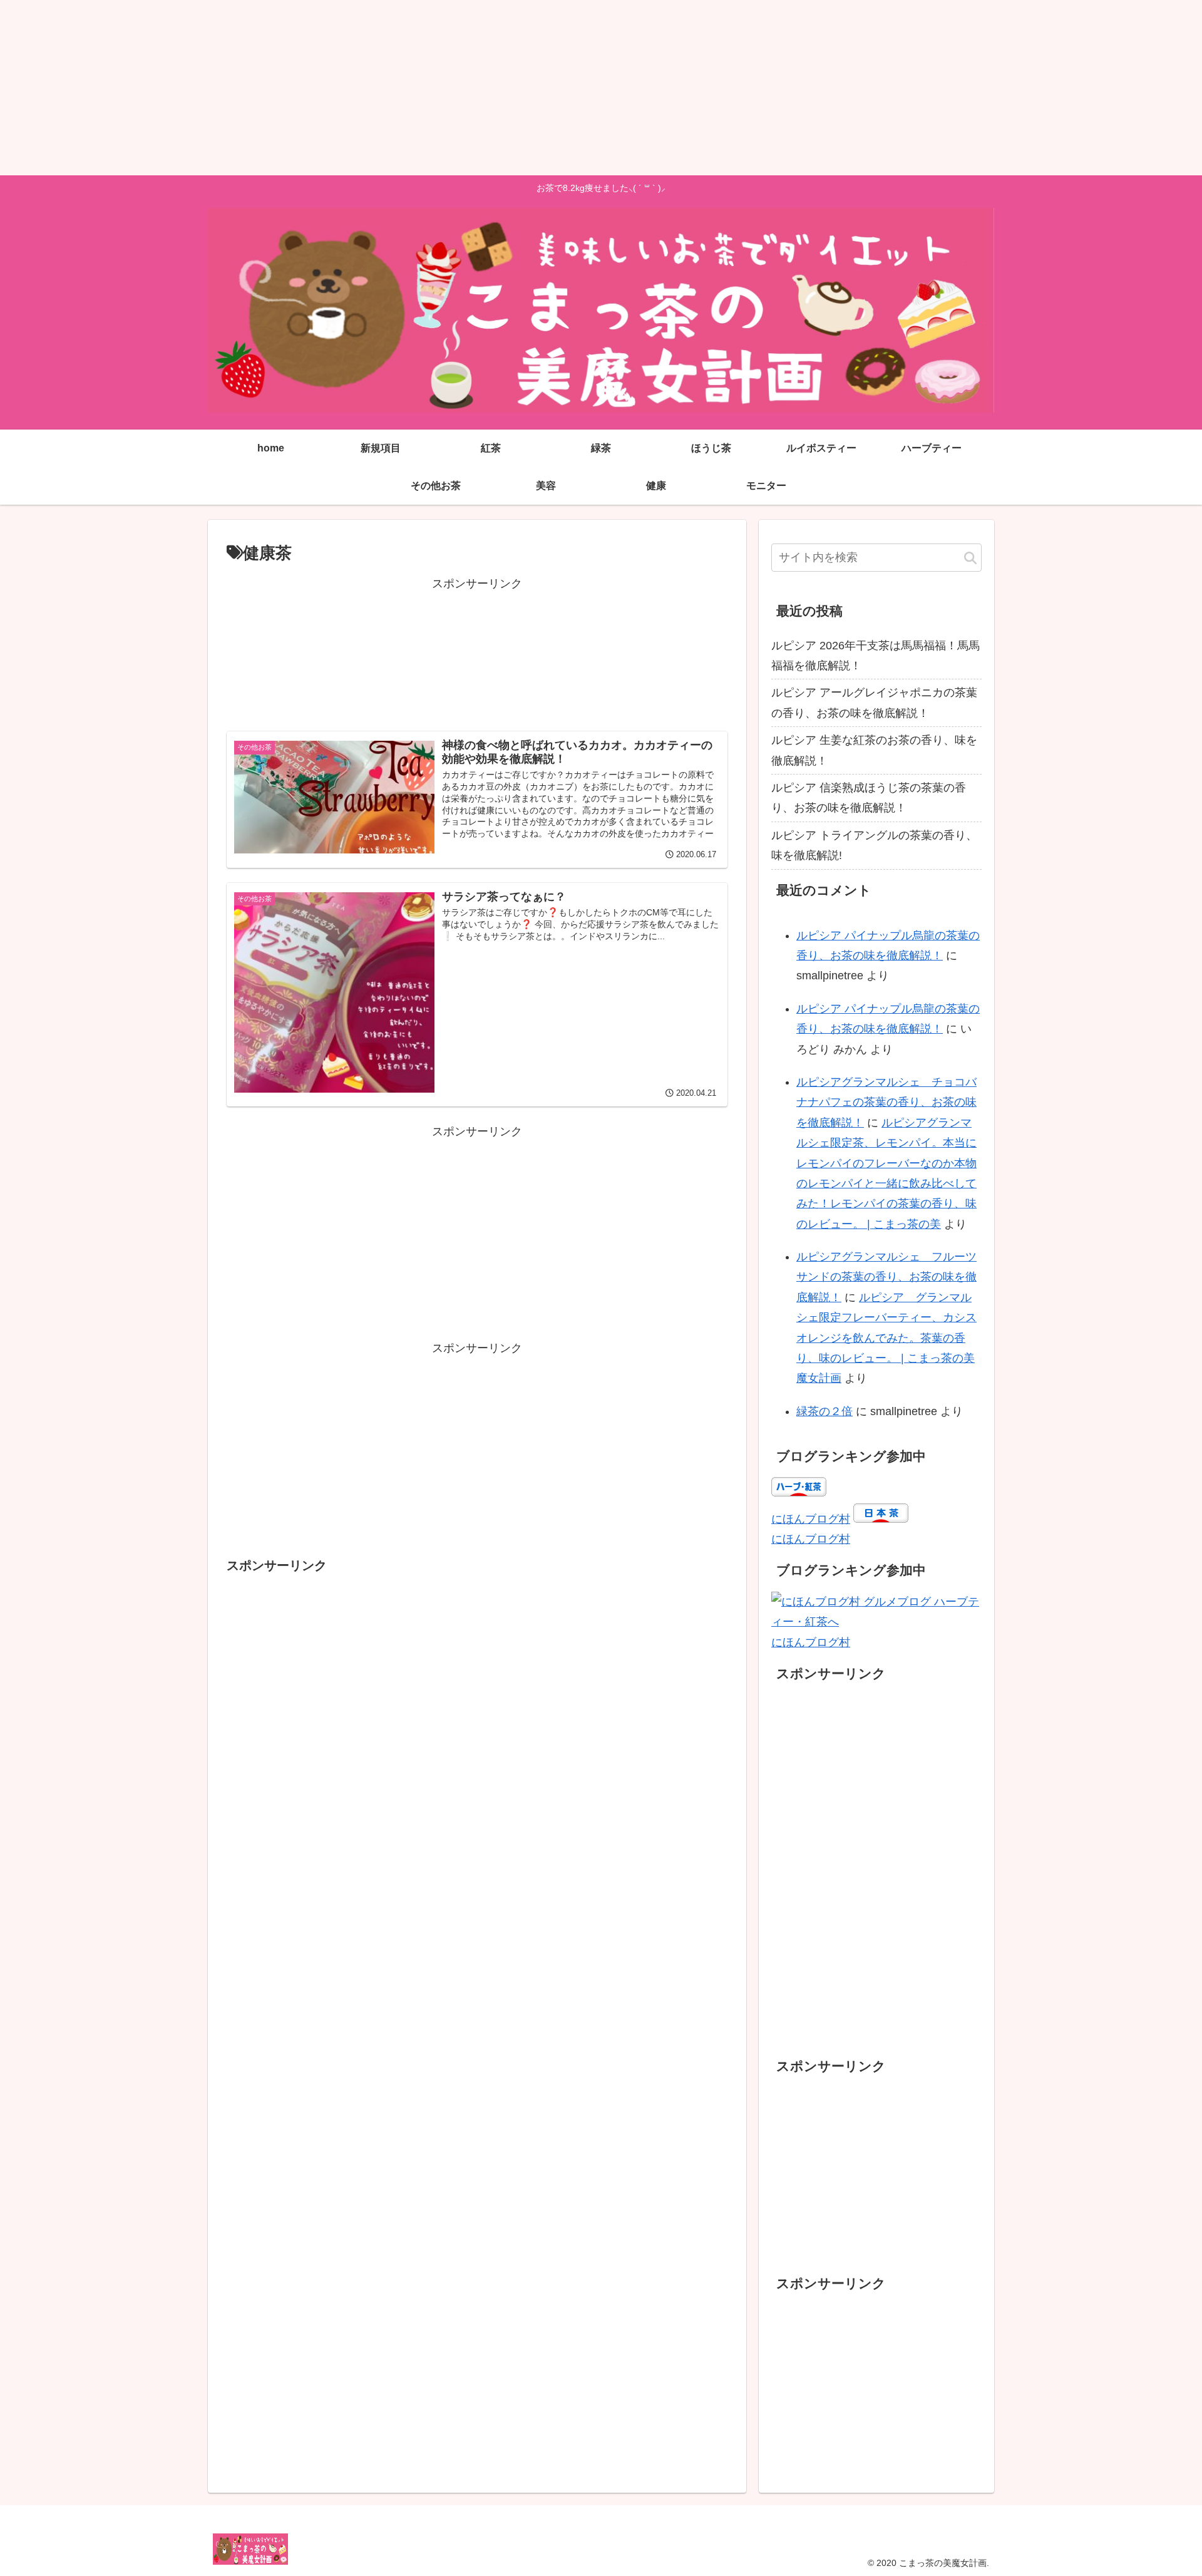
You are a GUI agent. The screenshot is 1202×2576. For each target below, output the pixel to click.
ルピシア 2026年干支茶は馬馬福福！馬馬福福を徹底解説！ (876, 656)
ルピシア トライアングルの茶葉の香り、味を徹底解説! (874, 845)
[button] (970, 559)
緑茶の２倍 (824, 1411)
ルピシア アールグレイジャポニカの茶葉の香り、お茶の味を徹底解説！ (874, 703)
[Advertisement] (376, 88)
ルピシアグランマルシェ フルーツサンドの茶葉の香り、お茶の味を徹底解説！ (886, 1277)
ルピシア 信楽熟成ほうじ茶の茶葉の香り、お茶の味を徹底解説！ (869, 798)
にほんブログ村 (811, 1519)
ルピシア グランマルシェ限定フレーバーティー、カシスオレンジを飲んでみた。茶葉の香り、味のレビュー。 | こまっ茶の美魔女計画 (886, 1338)
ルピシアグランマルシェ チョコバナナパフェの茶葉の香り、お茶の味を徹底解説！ (886, 1102)
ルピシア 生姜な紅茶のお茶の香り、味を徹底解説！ (874, 750)
